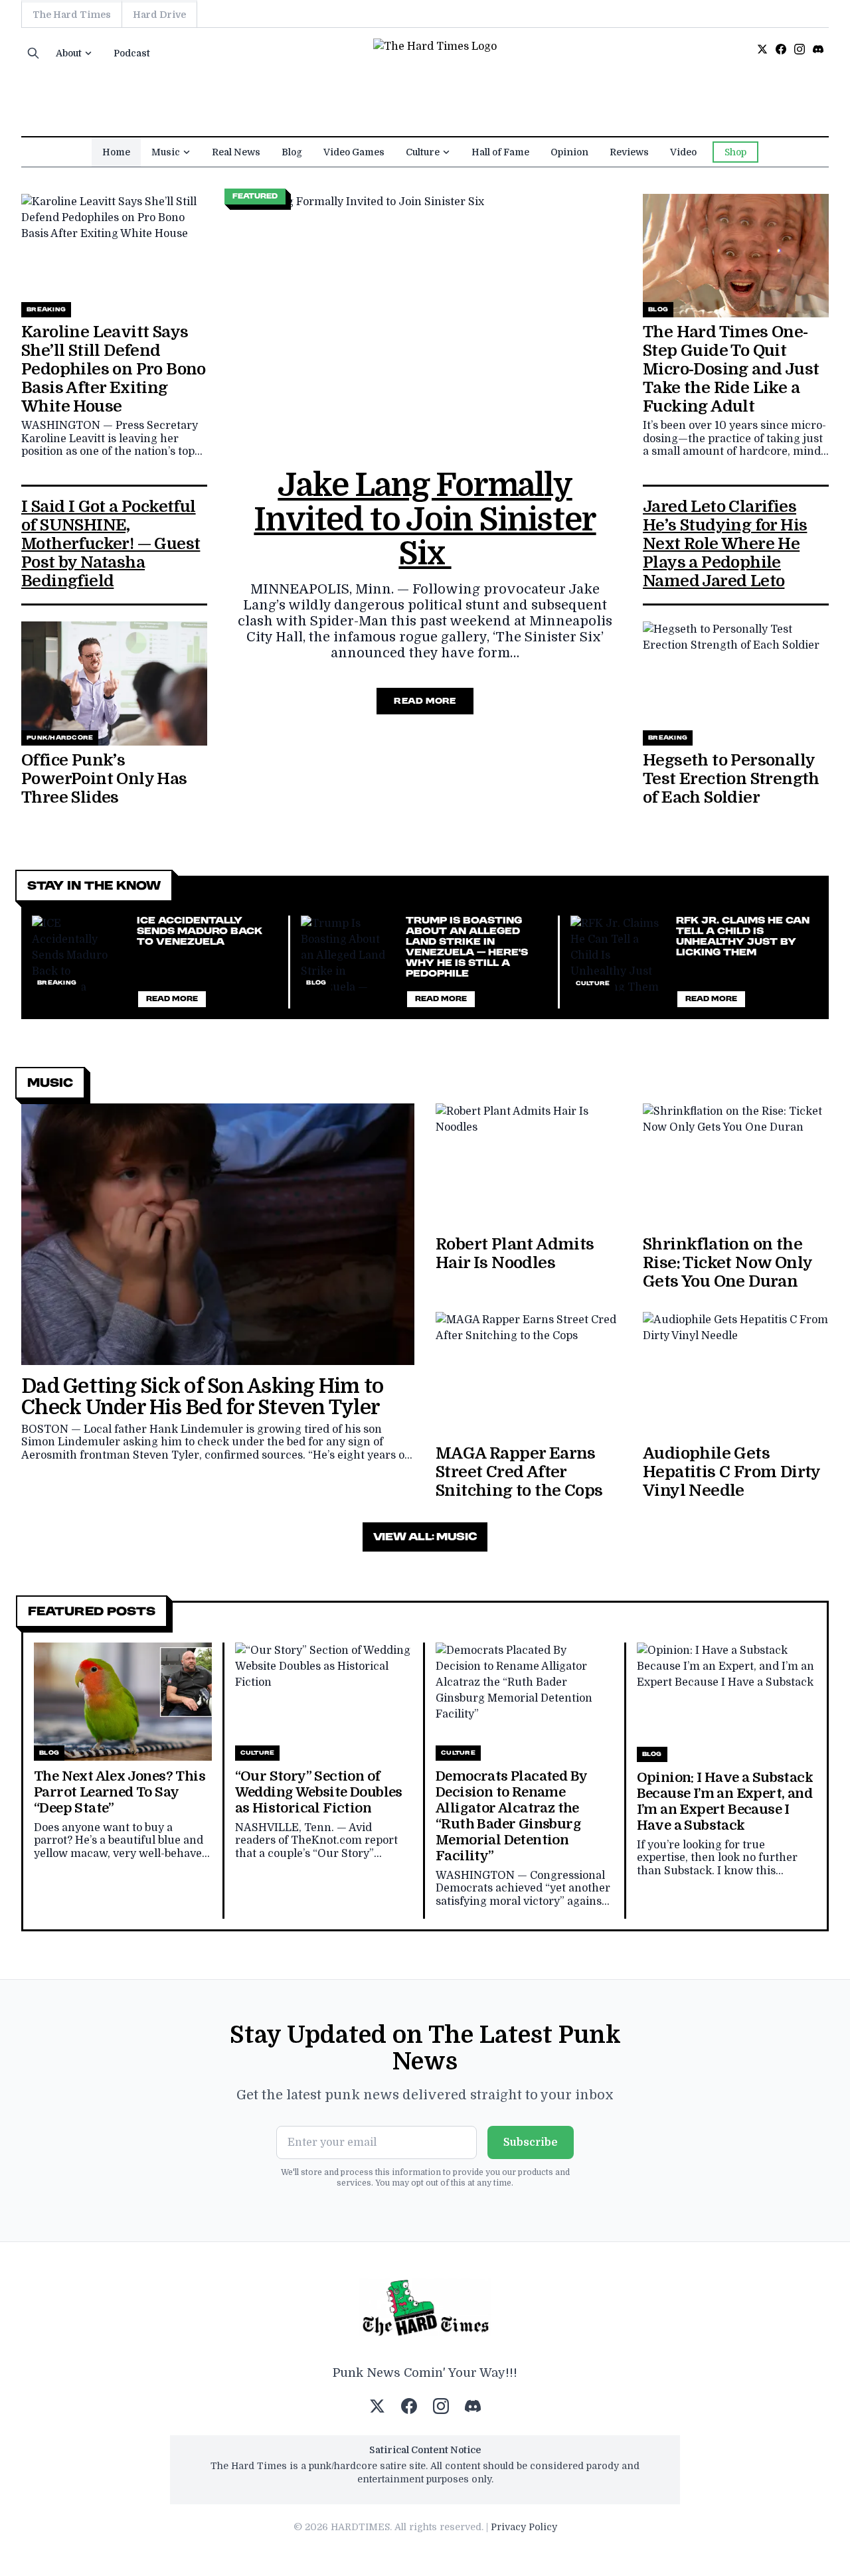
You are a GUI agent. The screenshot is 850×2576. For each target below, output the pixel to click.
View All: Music (425, 1537)
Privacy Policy (524, 2527)
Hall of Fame (500, 152)
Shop (735, 152)
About (69, 53)
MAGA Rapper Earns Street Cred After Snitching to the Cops (519, 1472)
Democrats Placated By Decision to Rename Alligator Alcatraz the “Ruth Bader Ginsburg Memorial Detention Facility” (511, 1816)
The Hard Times (72, 15)
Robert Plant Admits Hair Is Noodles (515, 1253)
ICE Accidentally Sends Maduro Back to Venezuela (200, 931)
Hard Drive (159, 15)
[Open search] (33, 53)
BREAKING (46, 309)
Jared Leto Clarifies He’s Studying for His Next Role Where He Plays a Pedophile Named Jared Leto (725, 544)
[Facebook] (781, 49)
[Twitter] (762, 49)
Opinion (569, 152)
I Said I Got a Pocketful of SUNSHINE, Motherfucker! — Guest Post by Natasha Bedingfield (111, 544)
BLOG (658, 309)
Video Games (354, 152)
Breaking (57, 983)
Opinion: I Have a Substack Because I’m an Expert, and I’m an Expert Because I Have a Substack (725, 1802)
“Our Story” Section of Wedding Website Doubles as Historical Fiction (319, 1792)
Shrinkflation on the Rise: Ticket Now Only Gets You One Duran (727, 1263)
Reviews (629, 152)
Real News (236, 152)
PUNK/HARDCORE (60, 738)
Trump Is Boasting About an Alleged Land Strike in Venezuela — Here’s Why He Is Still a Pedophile (467, 947)
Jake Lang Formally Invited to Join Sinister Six (425, 520)
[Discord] (818, 49)
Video (683, 152)
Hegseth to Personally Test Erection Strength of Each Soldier (731, 779)
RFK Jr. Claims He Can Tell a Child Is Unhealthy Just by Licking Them (743, 936)
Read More (425, 701)
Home (116, 152)
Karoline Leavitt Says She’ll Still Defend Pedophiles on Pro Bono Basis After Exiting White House (114, 369)
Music (166, 152)
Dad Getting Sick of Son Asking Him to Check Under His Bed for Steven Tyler (202, 1397)
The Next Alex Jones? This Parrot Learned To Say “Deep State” (120, 1792)
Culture (423, 152)
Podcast (132, 53)
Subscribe (531, 2142)
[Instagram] (800, 49)
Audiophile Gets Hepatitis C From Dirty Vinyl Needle (731, 1472)
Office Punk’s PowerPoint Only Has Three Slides (104, 779)
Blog (292, 152)
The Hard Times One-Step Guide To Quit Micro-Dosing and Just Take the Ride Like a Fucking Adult (731, 369)
